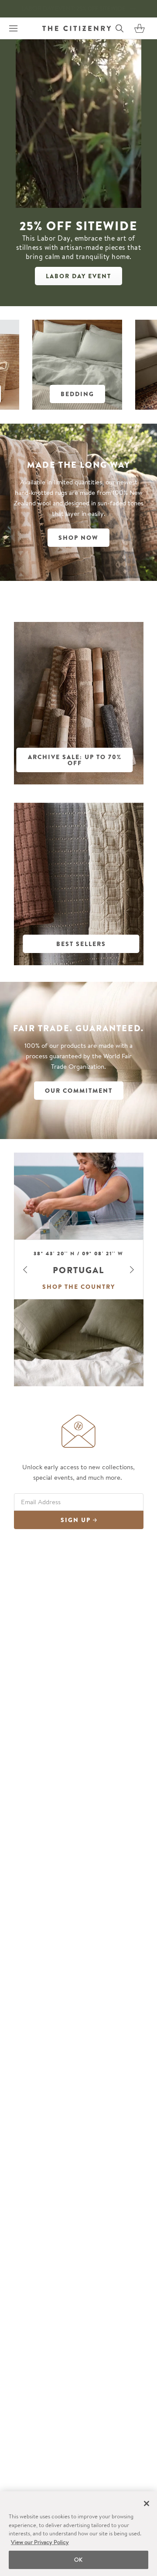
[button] (140, 28)
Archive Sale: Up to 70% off (75, 760)
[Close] (147, 2503)
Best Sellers (81, 944)
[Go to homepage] (77, 28)
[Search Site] (119, 28)
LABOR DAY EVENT (78, 276)
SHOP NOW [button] (78, 538)
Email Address (41, 1502)
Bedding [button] (77, 394)
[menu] (13, 28)
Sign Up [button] (77, 1520)
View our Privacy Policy (40, 2542)
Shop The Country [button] (79, 1287)
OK (78, 2560)
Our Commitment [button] (79, 1091)
